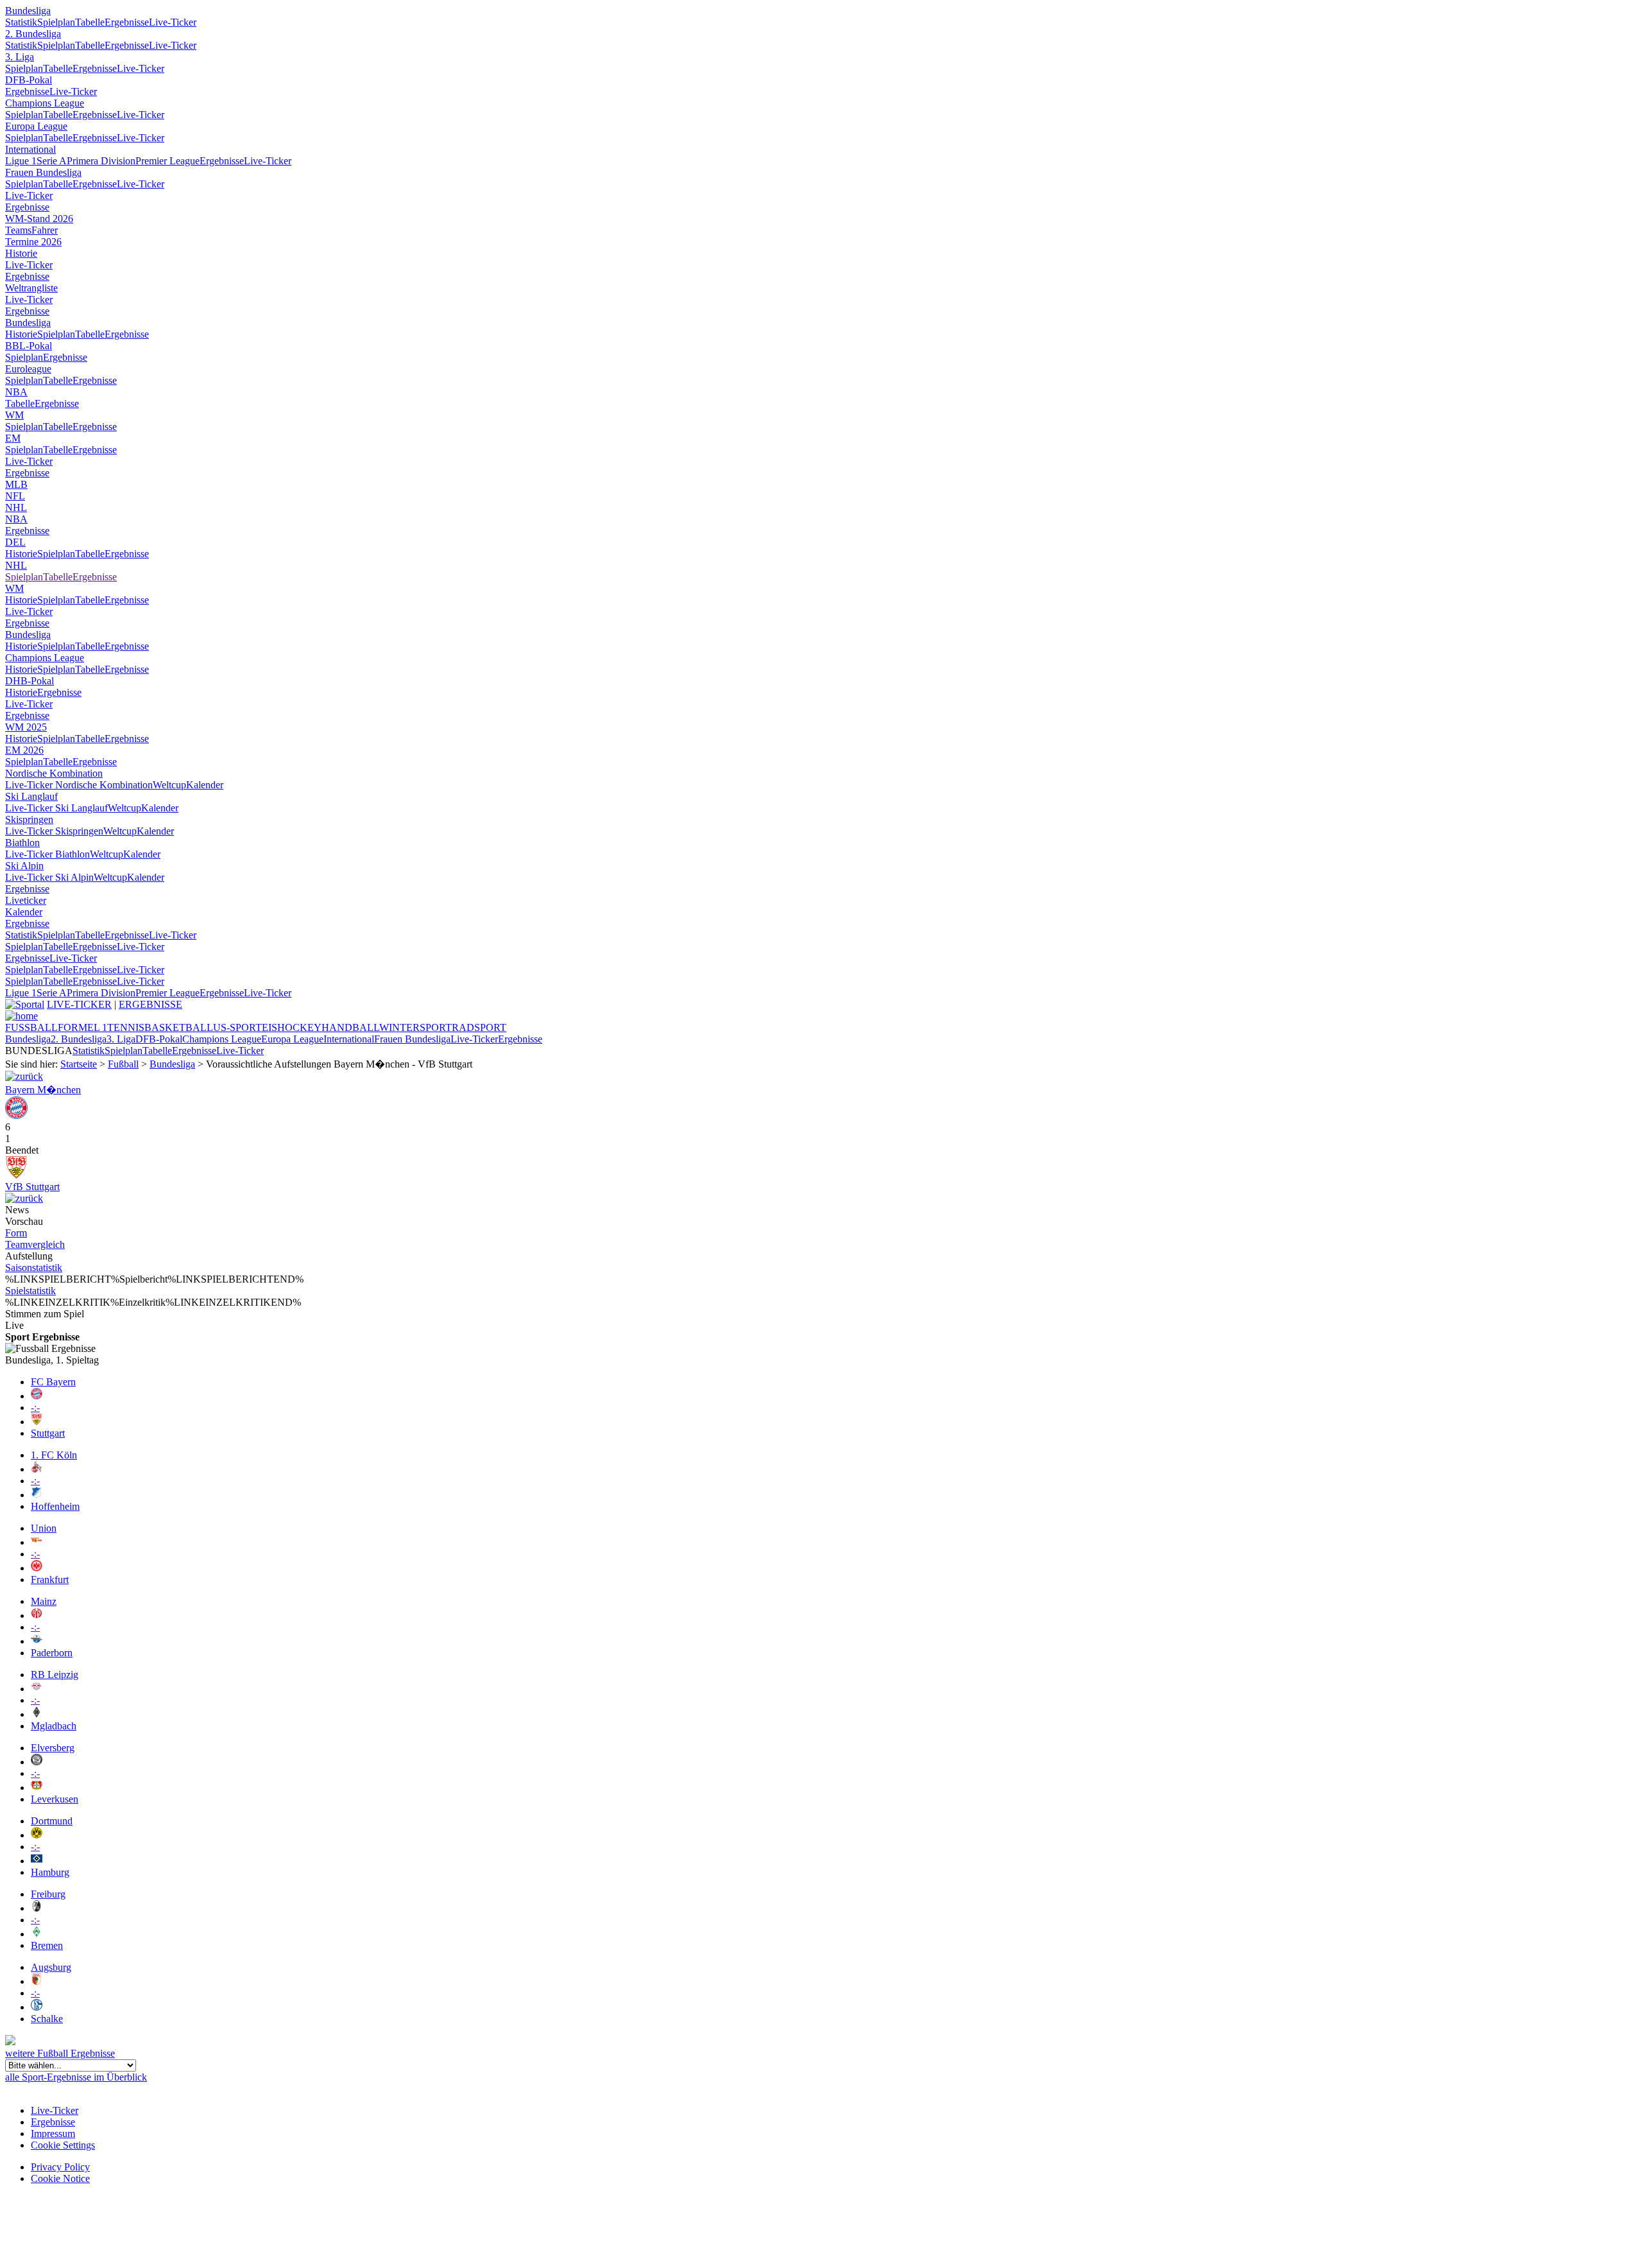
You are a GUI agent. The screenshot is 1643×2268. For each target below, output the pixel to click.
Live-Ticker (173, 22)
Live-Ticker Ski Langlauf (56, 808)
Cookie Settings (63, 2145)
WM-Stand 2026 (39, 219)
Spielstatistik (30, 1291)
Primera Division (101, 161)
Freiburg (48, 1894)
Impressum (53, 2134)
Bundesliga (28, 11)
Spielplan (56, 22)
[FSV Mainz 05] (37, 1615)
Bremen (47, 1945)
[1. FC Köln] (37, 1469)
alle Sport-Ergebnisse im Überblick (76, 2077)
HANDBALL (350, 1027)
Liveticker (26, 900)
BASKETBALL (179, 1027)
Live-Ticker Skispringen (54, 831)
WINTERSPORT (416, 1027)
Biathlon (22, 843)
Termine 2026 (33, 242)
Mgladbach (54, 1726)
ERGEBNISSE (151, 1004)
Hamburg (50, 1872)
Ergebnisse (127, 22)
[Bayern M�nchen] (16, 1115)
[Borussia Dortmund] (37, 1835)
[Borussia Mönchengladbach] (37, 1714)
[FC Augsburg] (37, 1981)
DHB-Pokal (30, 681)
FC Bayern (53, 1382)
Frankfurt (50, 1580)
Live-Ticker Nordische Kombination (79, 785)
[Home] (22, 1016)
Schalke (47, 2019)
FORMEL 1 (82, 1027)
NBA (16, 392)
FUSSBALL (31, 1027)
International (30, 149)
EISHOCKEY (292, 1027)
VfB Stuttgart (32, 1187)
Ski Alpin (24, 866)
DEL (15, 542)
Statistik (21, 22)
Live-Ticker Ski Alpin (49, 877)
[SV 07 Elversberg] (37, 1762)
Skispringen (29, 819)
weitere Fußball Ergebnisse (60, 2053)
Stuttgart (48, 1433)
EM (13, 438)
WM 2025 (26, 727)
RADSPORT (479, 1027)
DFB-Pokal (29, 80)
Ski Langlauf (31, 796)
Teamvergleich (35, 1244)
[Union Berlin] (37, 1542)
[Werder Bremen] (37, 1934)
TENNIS (126, 1027)
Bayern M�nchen (43, 1090)
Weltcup (169, 785)
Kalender (205, 785)
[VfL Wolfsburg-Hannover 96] (24, 1076)
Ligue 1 (21, 161)
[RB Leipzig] (37, 1689)
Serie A (52, 161)
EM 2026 (24, 750)
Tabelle (90, 22)
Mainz (44, 1601)
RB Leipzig (55, 1675)
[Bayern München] (37, 1396)
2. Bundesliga (33, 34)
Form (16, 1233)
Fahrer (45, 230)
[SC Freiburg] (37, 1908)
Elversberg (53, 1748)
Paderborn (52, 1653)
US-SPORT (237, 1027)
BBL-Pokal (29, 346)
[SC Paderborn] (37, 1641)
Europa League (36, 126)
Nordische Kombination (54, 773)
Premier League (168, 161)
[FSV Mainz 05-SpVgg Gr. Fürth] (24, 1198)
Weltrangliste (31, 288)
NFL (15, 496)
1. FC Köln (54, 1455)
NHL (16, 507)
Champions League (45, 103)
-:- (35, 1407)
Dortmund (52, 1821)
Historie (21, 253)
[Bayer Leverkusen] (37, 1788)
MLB (16, 484)
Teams (18, 230)
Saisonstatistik (34, 1268)
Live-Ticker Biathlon (47, 854)
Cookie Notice (60, 2178)
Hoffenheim (55, 1506)
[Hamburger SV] (37, 1861)
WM (14, 415)
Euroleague (28, 369)
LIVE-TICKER (79, 1004)
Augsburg (51, 1967)
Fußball (123, 1064)
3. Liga (20, 57)
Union (44, 1528)
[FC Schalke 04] (37, 2007)
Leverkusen (55, 1799)
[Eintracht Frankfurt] (37, 1568)
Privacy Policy (60, 2167)
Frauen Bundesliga (43, 172)
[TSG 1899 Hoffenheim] (37, 1495)
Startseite (79, 1064)
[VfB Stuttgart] (16, 1175)
